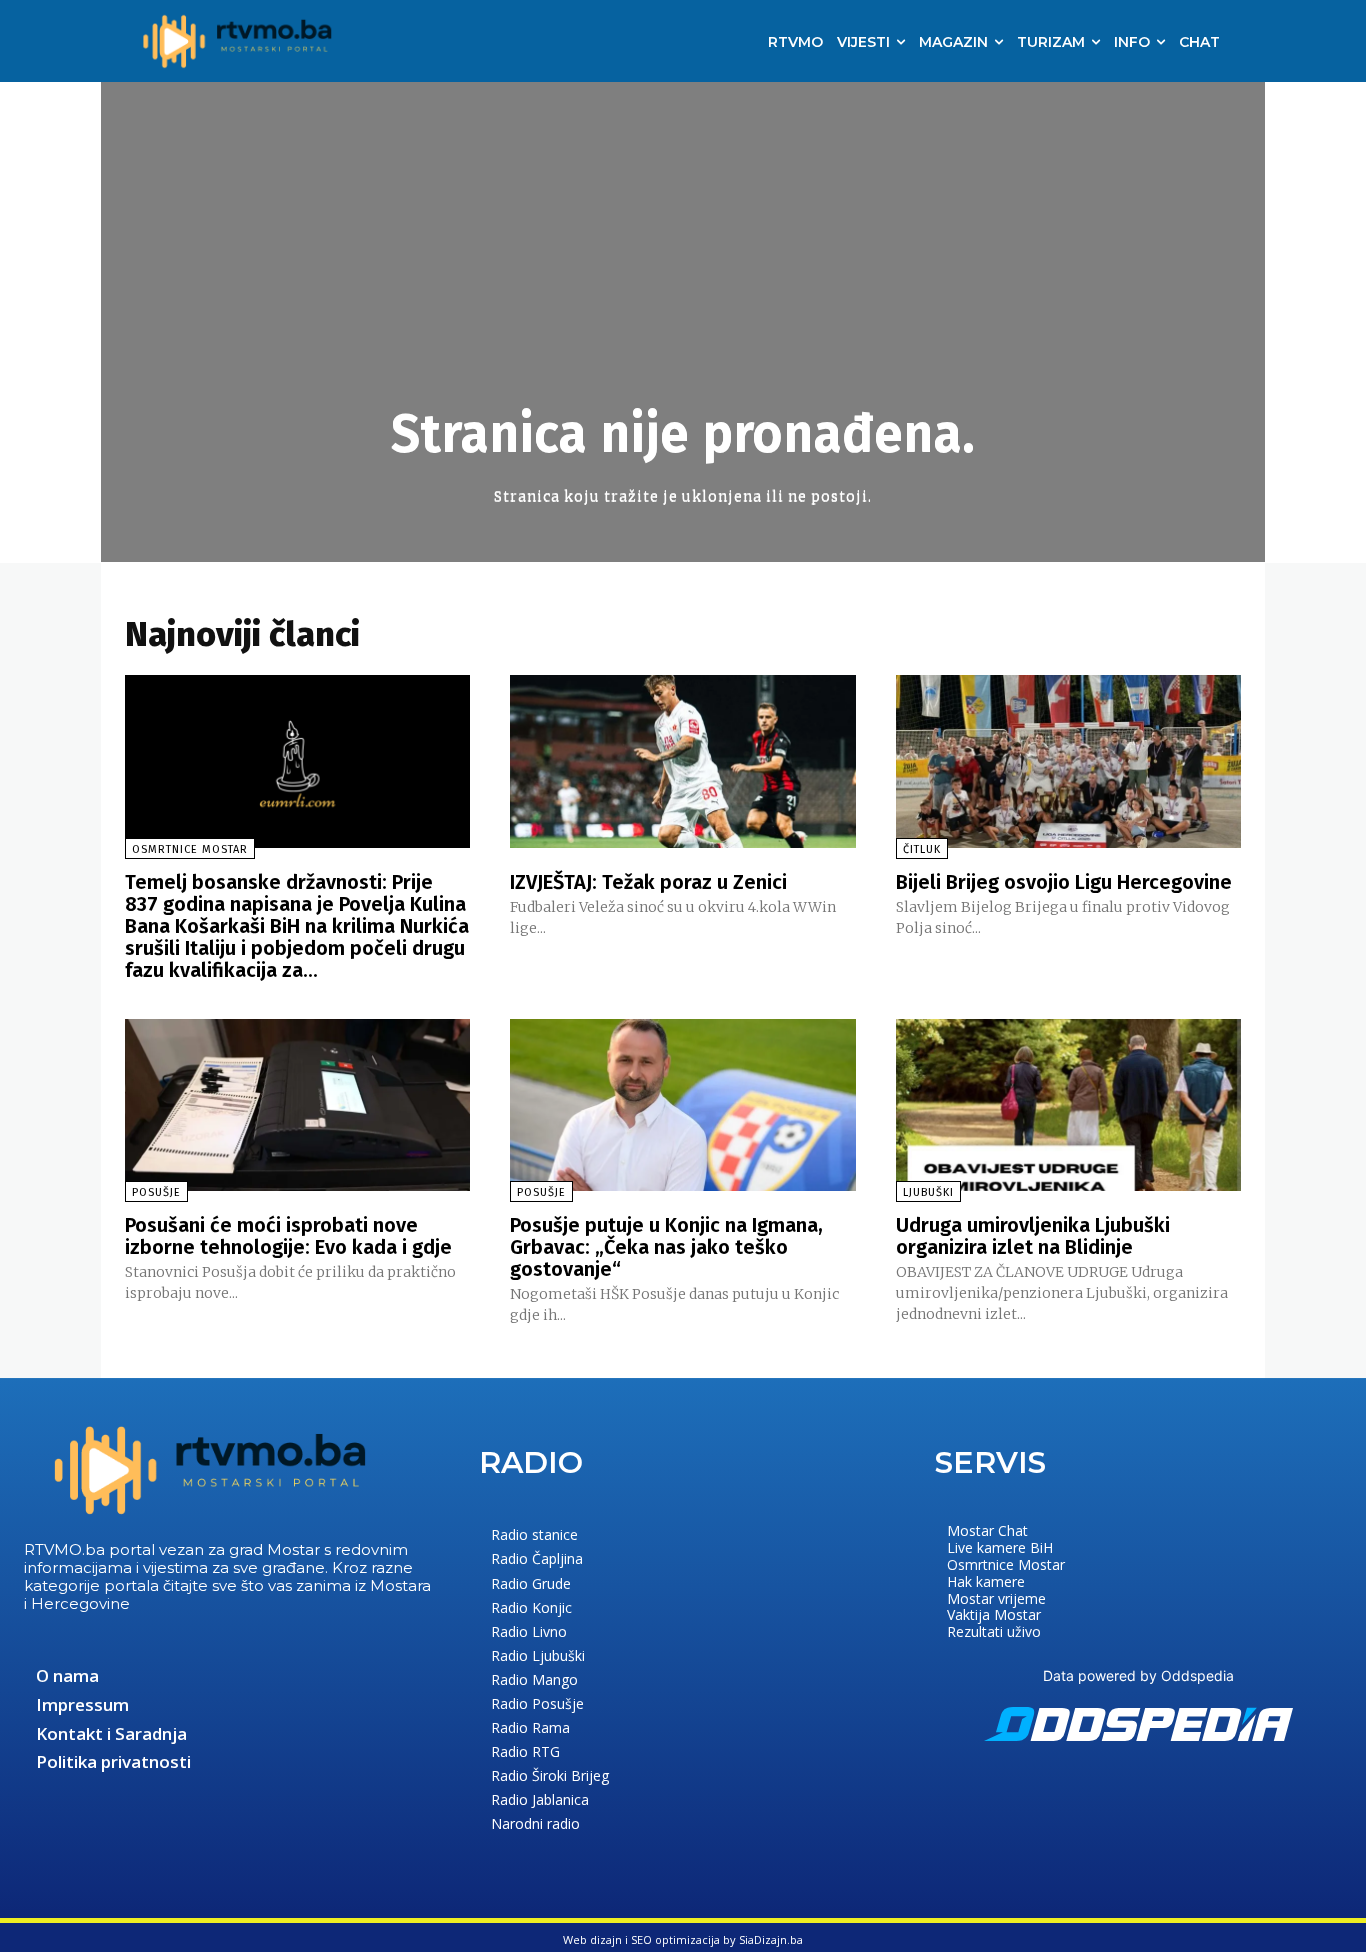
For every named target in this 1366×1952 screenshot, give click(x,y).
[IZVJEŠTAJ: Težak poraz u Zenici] (682, 761)
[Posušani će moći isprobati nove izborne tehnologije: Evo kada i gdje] (297, 1105)
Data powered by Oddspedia (1138, 1675)
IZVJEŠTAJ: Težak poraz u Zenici (648, 882)
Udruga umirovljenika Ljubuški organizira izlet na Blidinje (1033, 1236)
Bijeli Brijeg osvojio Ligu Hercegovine (1064, 882)
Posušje (156, 1192)
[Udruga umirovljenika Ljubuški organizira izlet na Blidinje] (1068, 1105)
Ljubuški (928, 1192)
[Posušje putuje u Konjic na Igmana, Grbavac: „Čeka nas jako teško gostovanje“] (682, 1105)
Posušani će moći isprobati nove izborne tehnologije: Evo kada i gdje (288, 1236)
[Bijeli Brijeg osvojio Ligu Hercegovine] (1068, 761)
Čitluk (922, 849)
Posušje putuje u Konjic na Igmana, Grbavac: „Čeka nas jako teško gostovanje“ (666, 1247)
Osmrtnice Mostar (190, 849)
